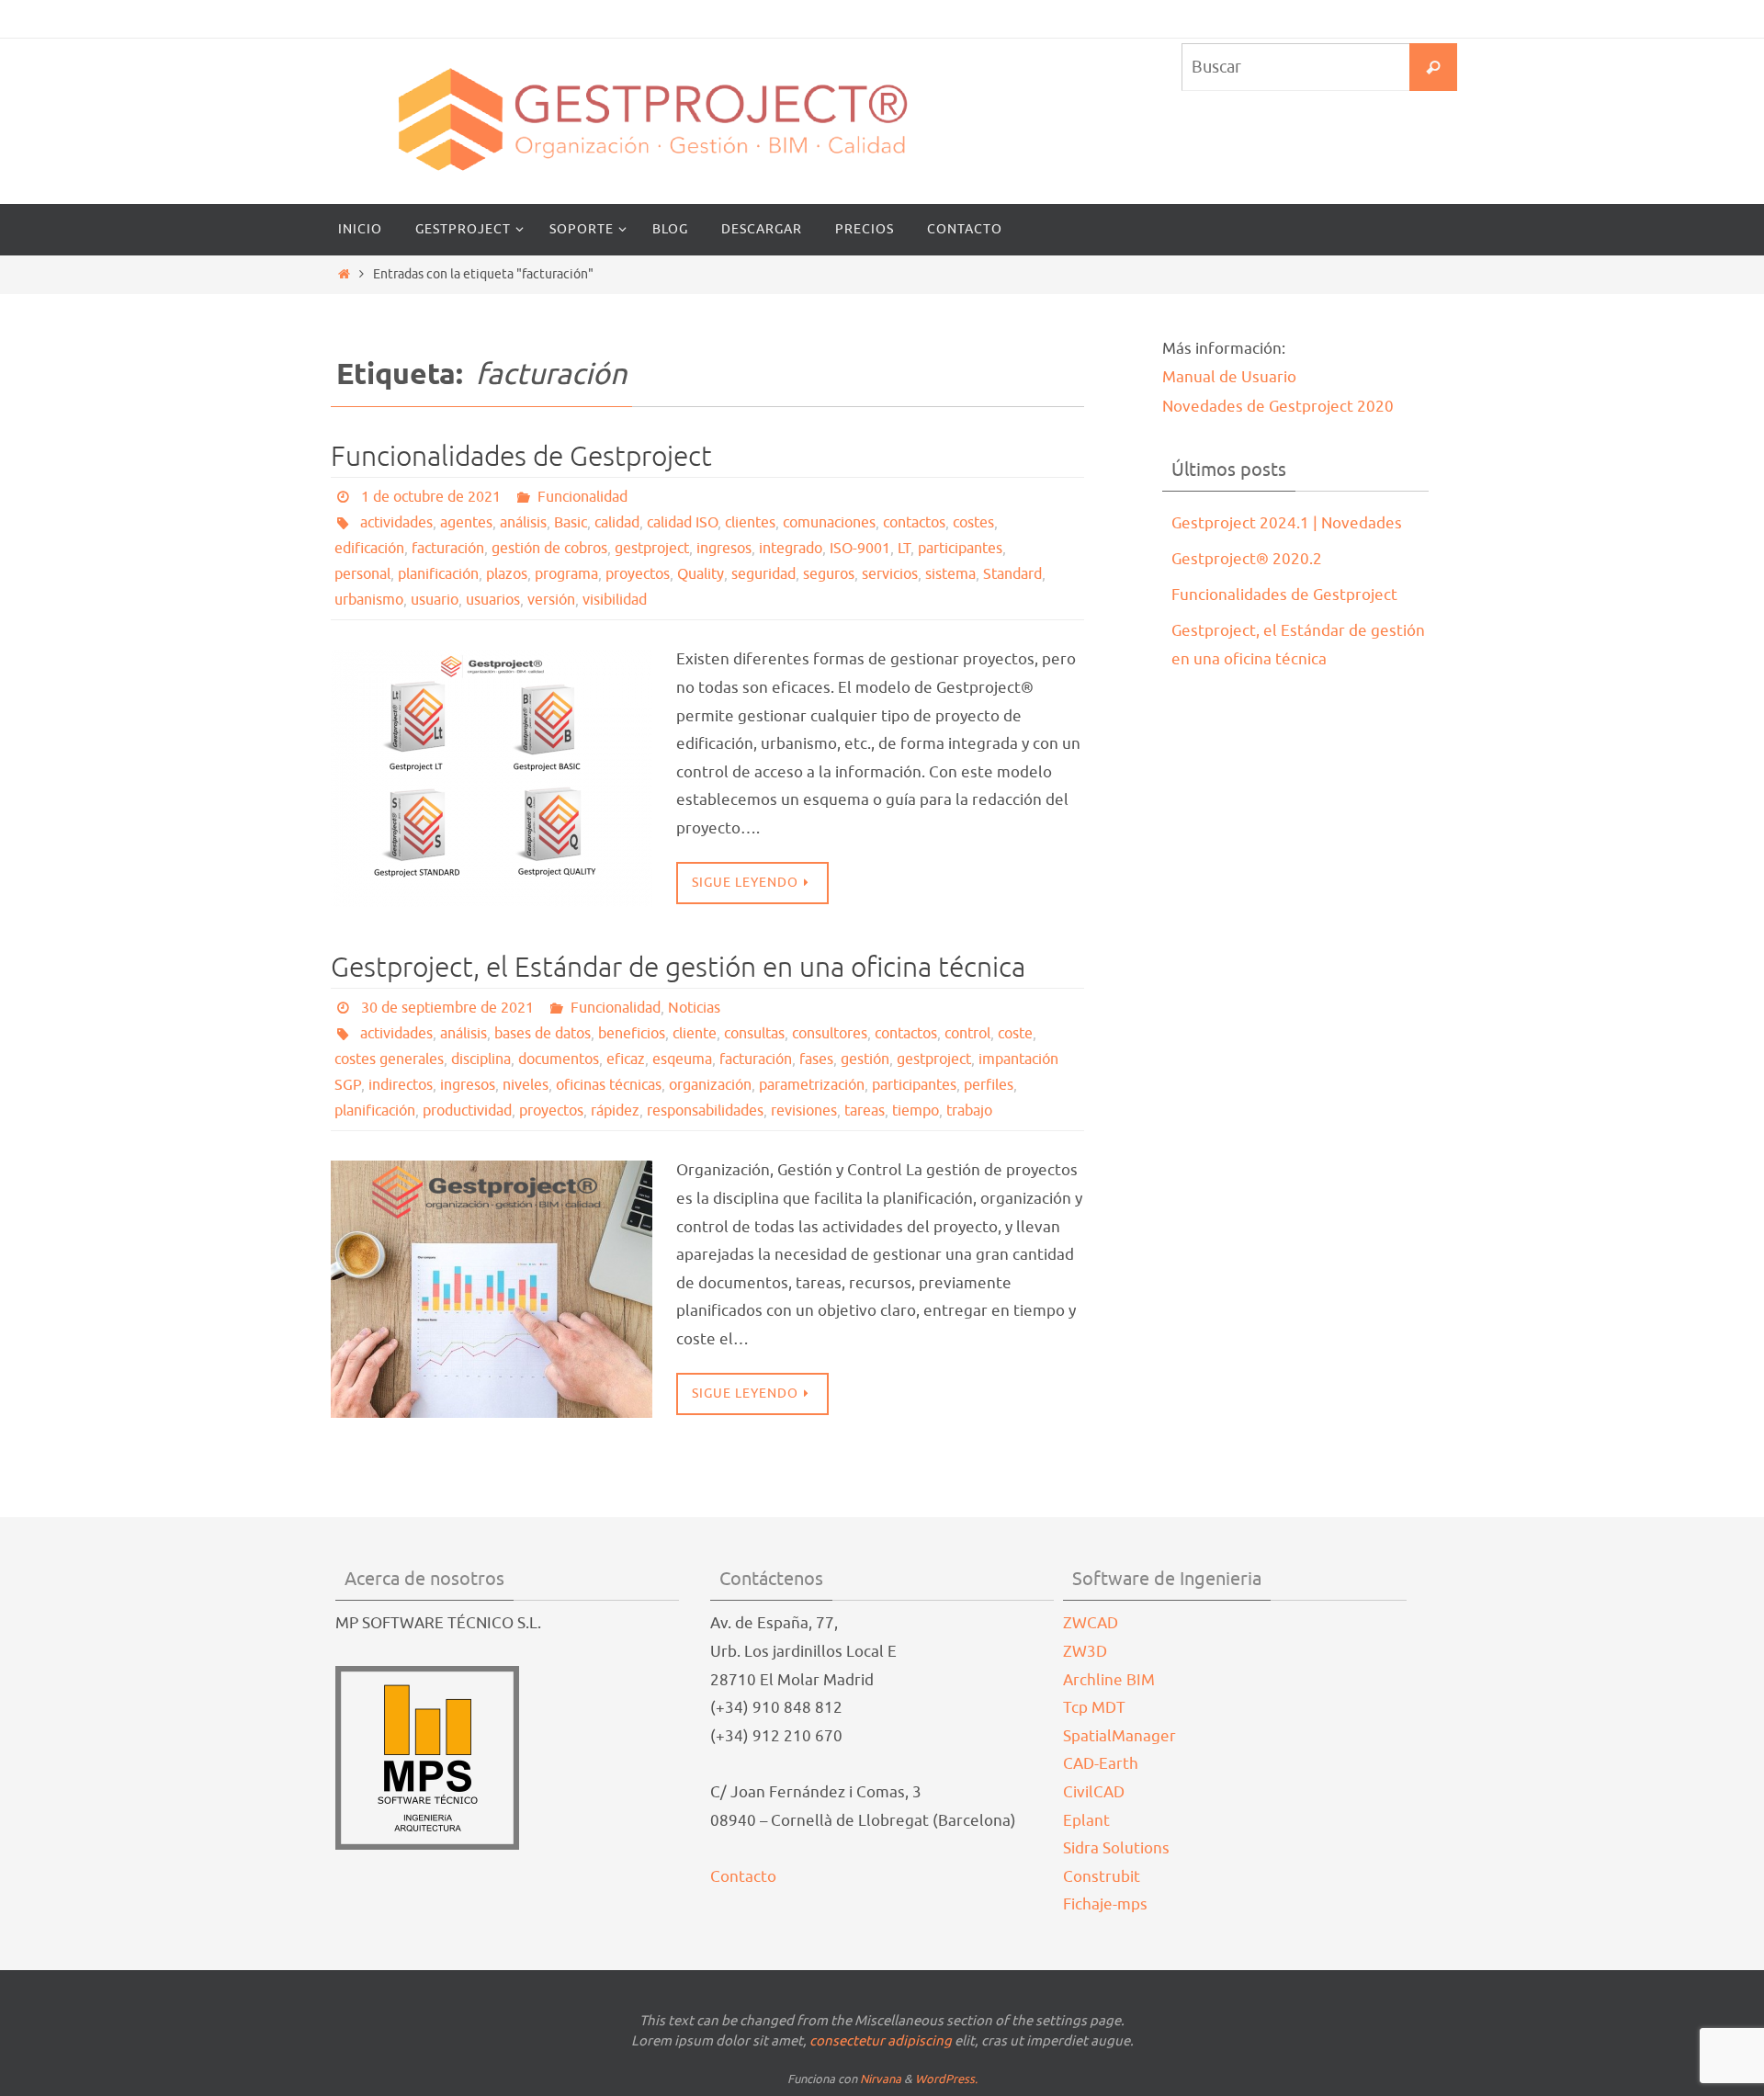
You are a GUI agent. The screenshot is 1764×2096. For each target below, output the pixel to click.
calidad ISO (682, 523)
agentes (466, 523)
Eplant (1086, 1821)
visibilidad (615, 600)
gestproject (652, 549)
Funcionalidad (582, 497)
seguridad (763, 574)
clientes (750, 523)
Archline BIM (1109, 1680)
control (967, 1034)
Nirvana (881, 2079)
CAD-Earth (1101, 1764)
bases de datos (543, 1034)
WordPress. (946, 2079)
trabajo (969, 1111)
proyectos (638, 574)
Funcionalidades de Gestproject (521, 457)
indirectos (401, 1085)
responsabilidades (705, 1111)
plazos (507, 574)
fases (816, 1059)
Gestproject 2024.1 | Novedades (1287, 523)
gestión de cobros (549, 549)
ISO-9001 (860, 549)
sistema (950, 574)
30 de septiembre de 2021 (447, 1008)
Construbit (1102, 1877)
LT (904, 549)
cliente (695, 1034)
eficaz (626, 1059)
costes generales (389, 1059)
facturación (448, 549)
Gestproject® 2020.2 (1247, 559)
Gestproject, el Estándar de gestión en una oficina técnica (678, 968)
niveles (526, 1085)
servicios (890, 574)
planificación (438, 574)
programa (566, 574)
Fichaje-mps (1105, 1904)
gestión (865, 1059)
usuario (435, 600)
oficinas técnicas (609, 1085)
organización (710, 1085)
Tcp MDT (1094, 1708)
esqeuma (682, 1059)
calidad (617, 523)
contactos (914, 523)
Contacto (743, 1877)
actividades (396, 523)
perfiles (989, 1085)
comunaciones (829, 523)
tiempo (916, 1111)
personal (362, 574)
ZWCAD (1091, 1623)
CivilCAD (1094, 1792)
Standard (1012, 574)
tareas (865, 1111)
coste (1015, 1034)
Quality (701, 574)
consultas (754, 1034)
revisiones (804, 1111)
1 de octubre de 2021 (431, 497)
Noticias (694, 1008)
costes (973, 523)
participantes (960, 549)
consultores (830, 1034)
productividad (467, 1111)
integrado (791, 549)
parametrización (812, 1085)
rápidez (615, 1111)
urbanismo (369, 600)
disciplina (481, 1059)
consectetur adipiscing (881, 2041)
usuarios (493, 600)
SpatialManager (1119, 1736)
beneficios (632, 1034)
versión (551, 600)
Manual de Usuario (1229, 377)
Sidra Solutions (1116, 1848)
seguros (829, 574)
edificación (369, 549)
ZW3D (1085, 1652)
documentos (559, 1059)
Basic (571, 523)
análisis (523, 523)
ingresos (724, 549)
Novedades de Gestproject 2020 (1278, 407)
